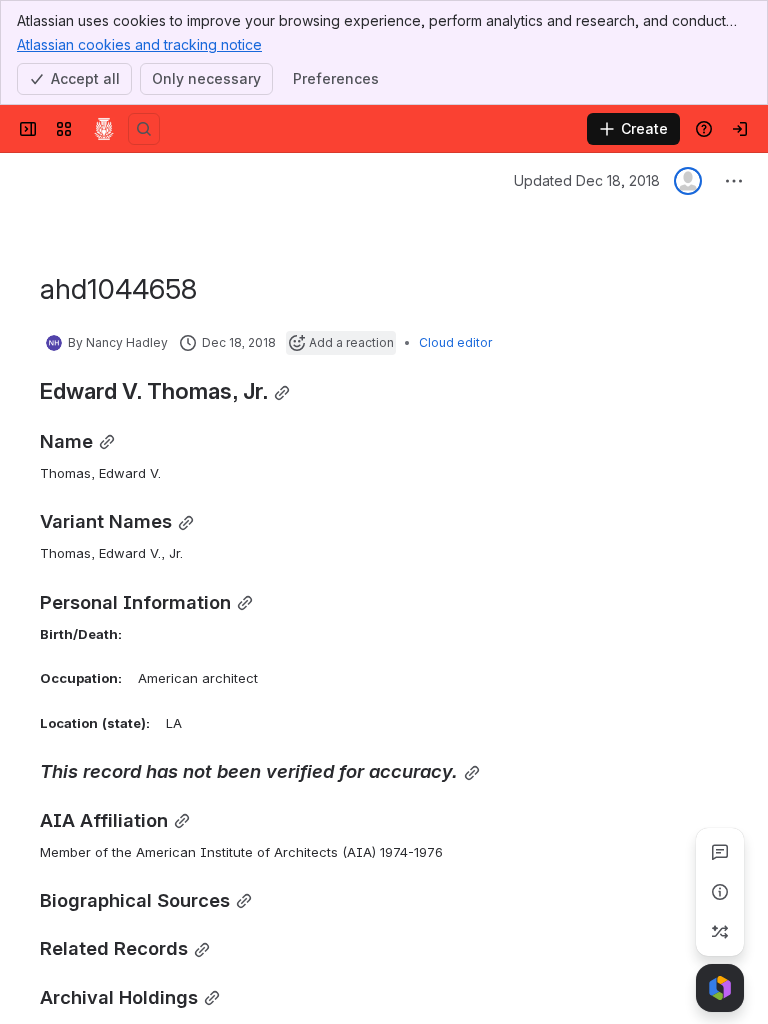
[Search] (144, 129)
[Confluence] (104, 129)
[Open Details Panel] (720, 892)
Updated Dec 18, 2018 (587, 180)
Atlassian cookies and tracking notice (139, 44)
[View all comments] (720, 852)
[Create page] (720, 932)
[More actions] (734, 181)
